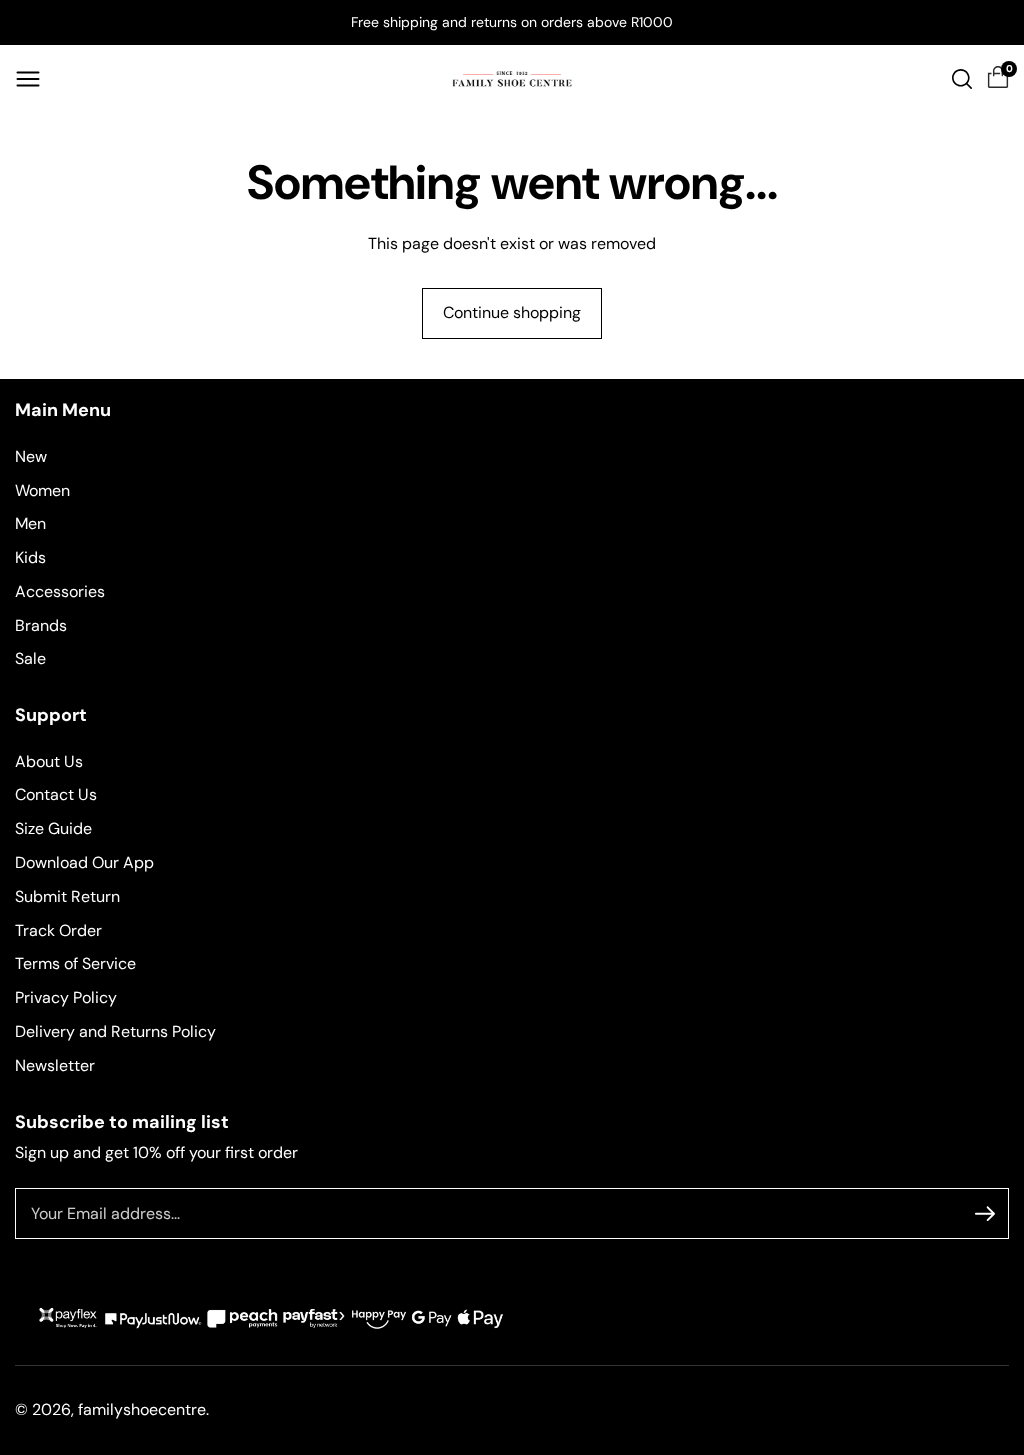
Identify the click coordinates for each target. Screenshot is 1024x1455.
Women (42, 490)
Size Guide (53, 828)
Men (30, 523)
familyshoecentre (142, 1409)
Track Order (58, 930)
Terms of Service (75, 963)
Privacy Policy (66, 997)
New (31, 456)
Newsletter (55, 1065)
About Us (49, 761)
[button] (28, 79)
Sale (30, 658)
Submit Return (67, 896)
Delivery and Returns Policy (115, 1031)
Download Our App (84, 862)
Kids (30, 557)
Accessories (60, 591)
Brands (41, 625)
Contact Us (56, 794)
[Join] (985, 1214)
